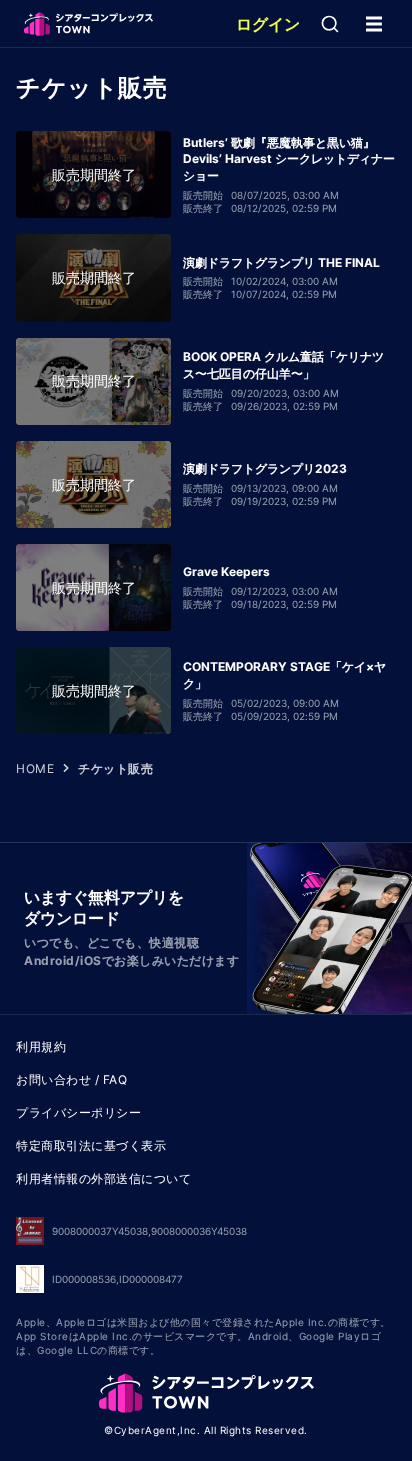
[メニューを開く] (374, 24)
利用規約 (41, 1046)
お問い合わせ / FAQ (71, 1079)
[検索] (330, 24)
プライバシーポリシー (78, 1112)
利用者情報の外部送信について (103, 1178)
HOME (35, 768)
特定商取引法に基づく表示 (91, 1145)
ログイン (268, 24)
